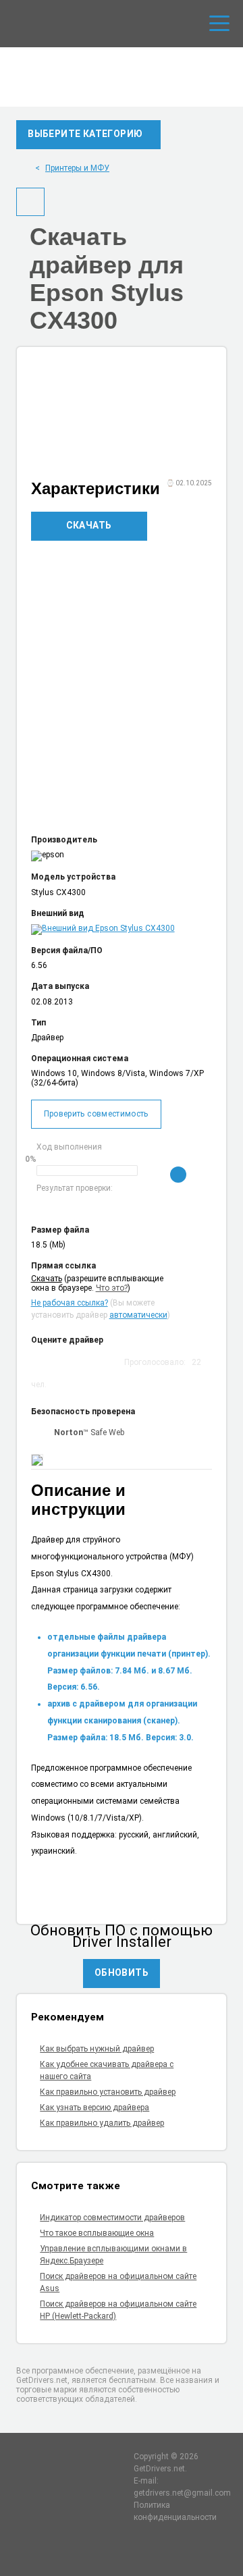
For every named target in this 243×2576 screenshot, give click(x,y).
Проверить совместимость (96, 1114)
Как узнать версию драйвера (94, 2108)
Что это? (112, 1288)
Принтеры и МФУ (77, 168)
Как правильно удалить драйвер (102, 2123)
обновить (122, 1973)
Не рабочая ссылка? (70, 1303)
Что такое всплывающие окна (97, 2233)
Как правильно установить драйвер (108, 2092)
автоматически (138, 1315)
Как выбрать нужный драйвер (97, 2049)
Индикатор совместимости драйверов (112, 2218)
